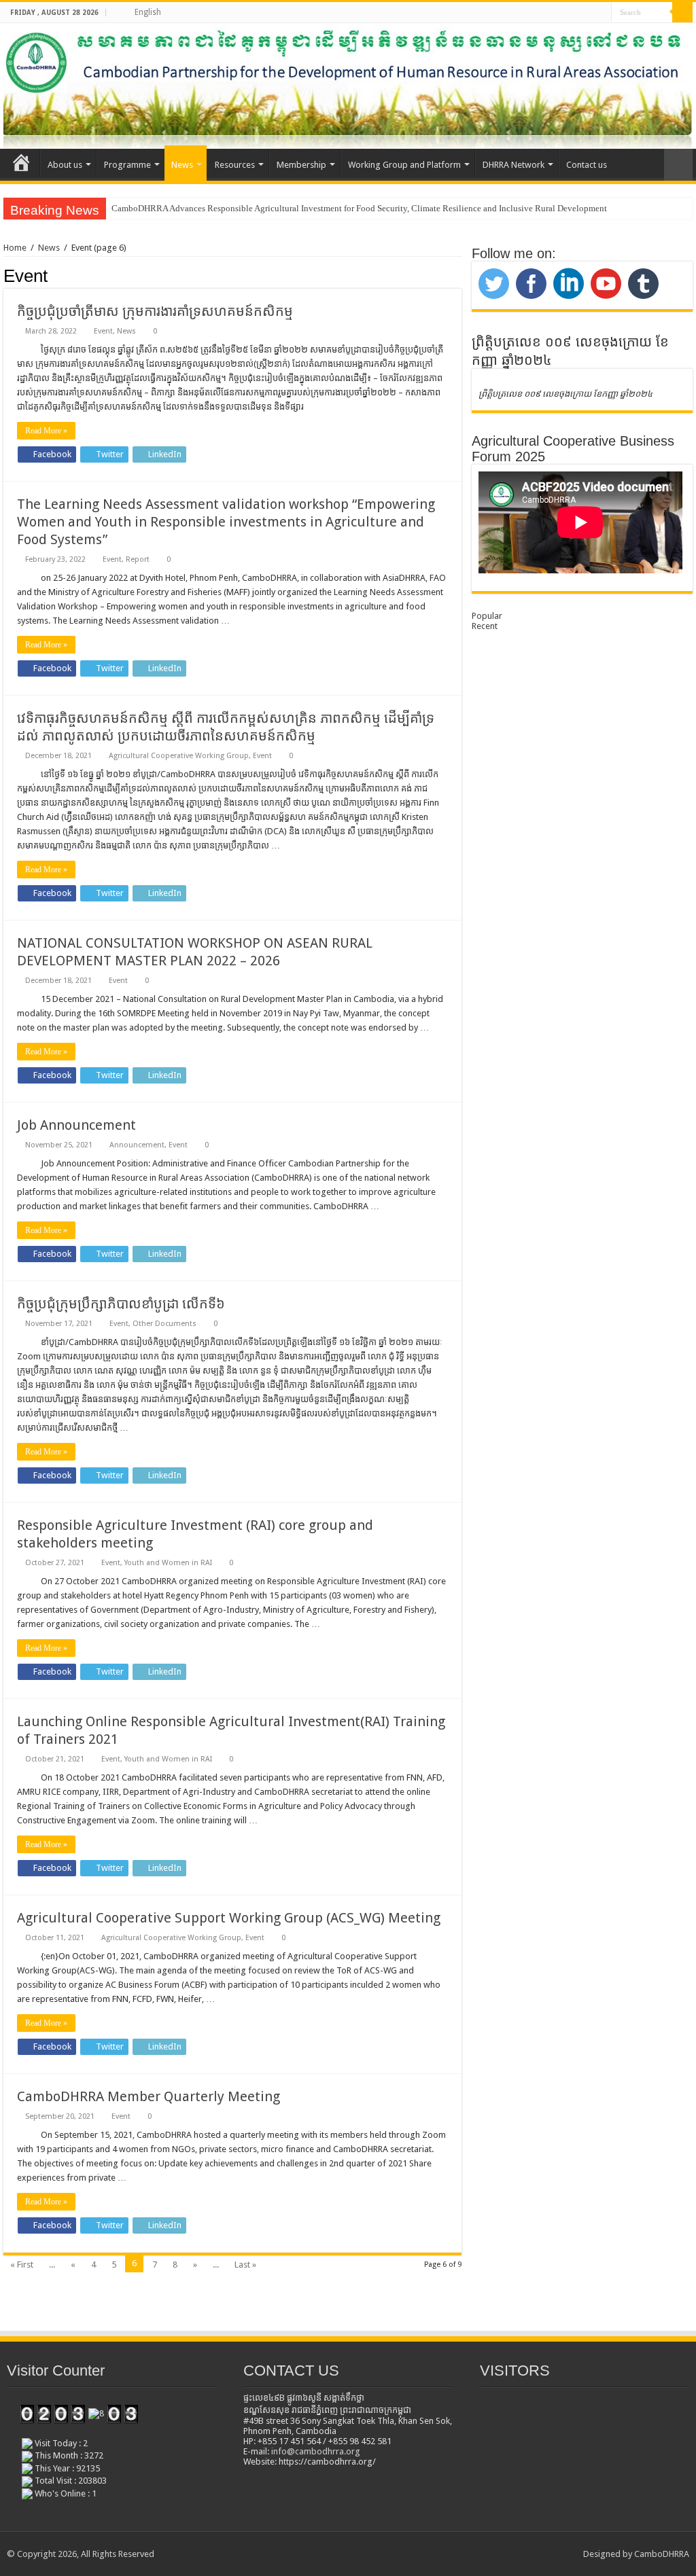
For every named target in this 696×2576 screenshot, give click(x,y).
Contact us (587, 165)
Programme (127, 165)
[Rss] (601, 13)
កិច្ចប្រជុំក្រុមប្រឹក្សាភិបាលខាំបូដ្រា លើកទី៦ (121, 1304)
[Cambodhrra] (348, 86)
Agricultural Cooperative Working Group (179, 756)
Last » (245, 2265)
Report (138, 559)
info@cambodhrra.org (316, 2451)
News (182, 165)
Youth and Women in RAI (168, 1563)
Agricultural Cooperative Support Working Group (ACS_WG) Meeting (229, 1918)
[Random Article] (678, 165)
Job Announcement (76, 1125)
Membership (301, 165)
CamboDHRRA (662, 2554)
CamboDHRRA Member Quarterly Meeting (149, 2096)
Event (103, 331)
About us (65, 165)
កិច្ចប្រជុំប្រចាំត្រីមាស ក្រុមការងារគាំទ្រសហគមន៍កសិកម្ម (155, 311)
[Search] (682, 12)
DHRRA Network (514, 165)
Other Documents (164, 1324)
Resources (235, 165)
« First (22, 2265)
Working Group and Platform (404, 165)
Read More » (46, 431)
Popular (487, 616)
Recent (485, 626)
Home (15, 248)
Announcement (137, 1145)
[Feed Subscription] (458, 275)
